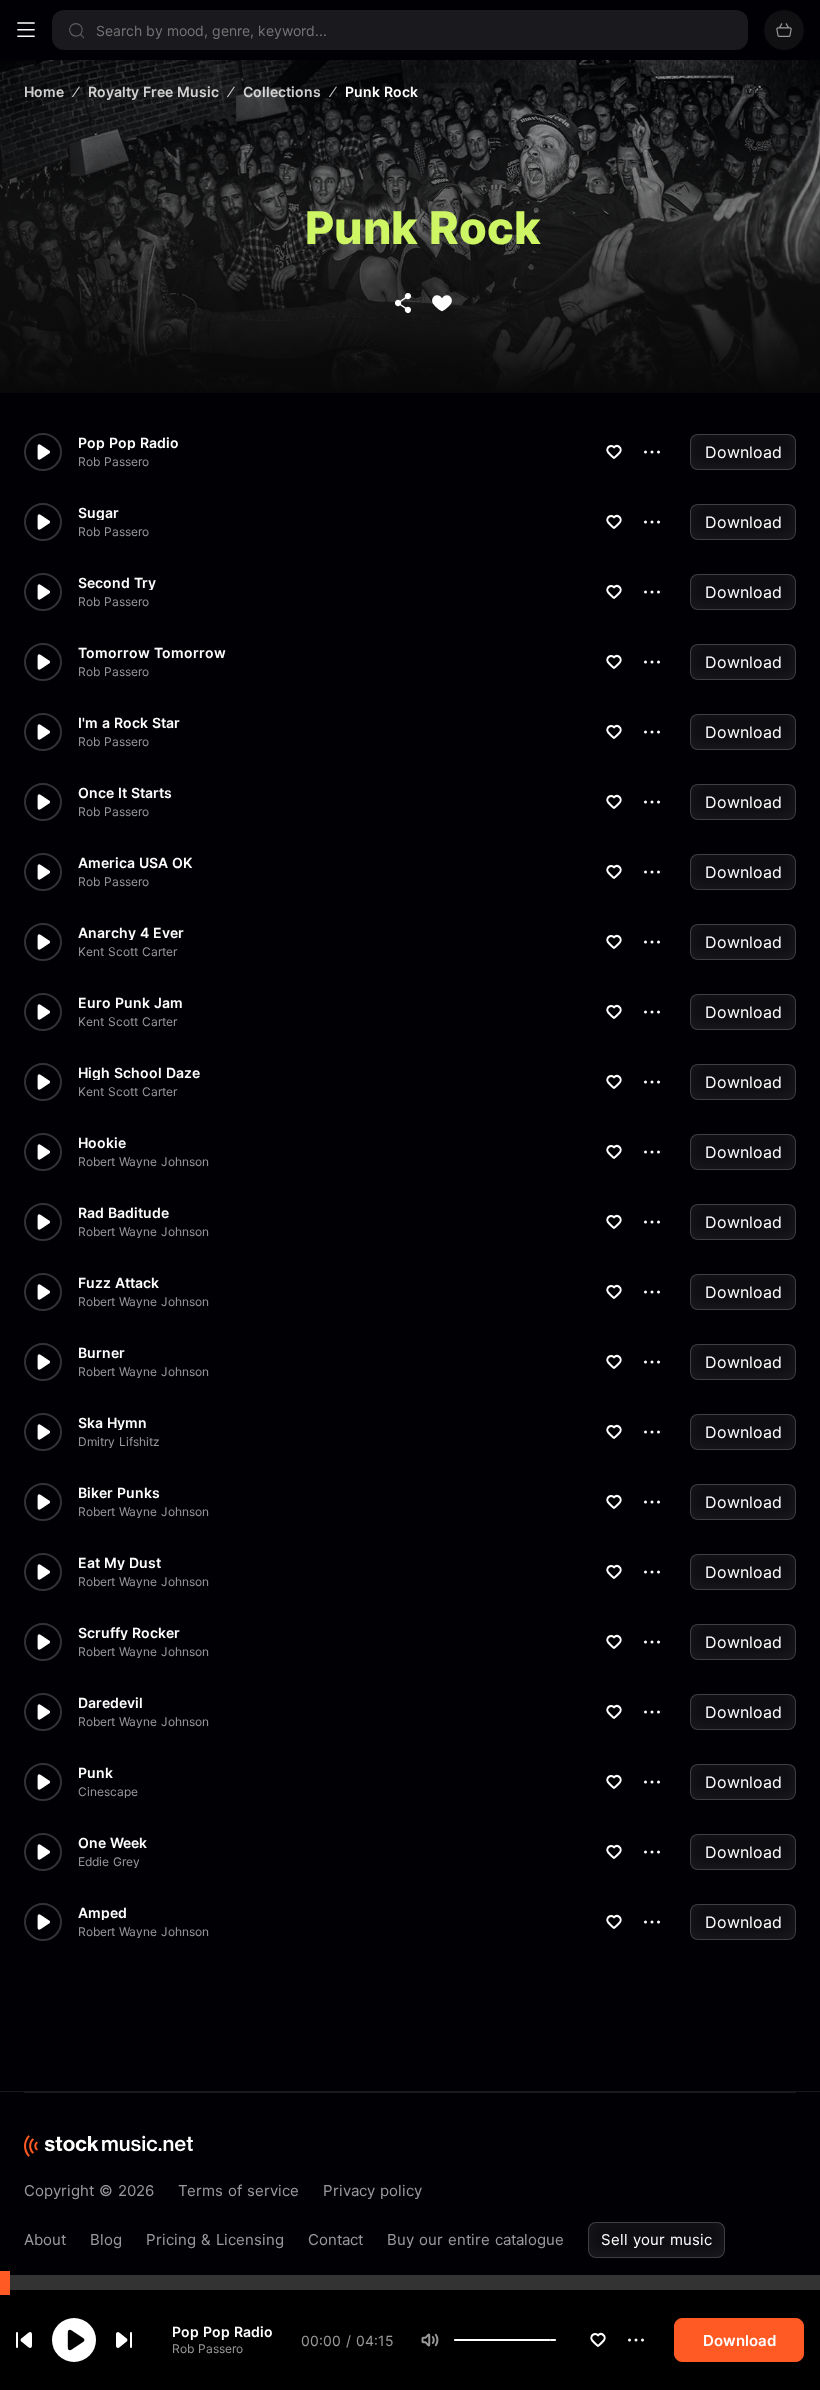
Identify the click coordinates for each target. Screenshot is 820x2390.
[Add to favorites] (598, 2340)
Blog (106, 2239)
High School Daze (139, 1073)
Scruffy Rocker (129, 1633)
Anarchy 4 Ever (131, 933)
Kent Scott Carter (127, 952)
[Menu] (26, 30)
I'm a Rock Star (129, 723)
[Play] (74, 2340)
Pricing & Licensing (215, 2239)
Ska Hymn (112, 1423)
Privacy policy (372, 2190)
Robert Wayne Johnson (143, 1162)
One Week (112, 1843)
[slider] (556, 2340)
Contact (335, 2239)
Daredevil (110, 1703)
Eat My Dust (119, 1563)
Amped (102, 1913)
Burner (101, 1353)
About (45, 2239)
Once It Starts (125, 793)
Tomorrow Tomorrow (152, 653)
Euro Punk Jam (130, 1003)
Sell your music (656, 2239)
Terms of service (238, 2190)
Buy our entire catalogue (475, 2239)
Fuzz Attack (118, 1283)
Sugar (98, 513)
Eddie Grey (109, 1862)
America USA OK (135, 863)
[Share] (403, 303)
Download (743, 452)
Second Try (117, 583)
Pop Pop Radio (222, 2331)
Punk (95, 1773)
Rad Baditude (123, 1213)
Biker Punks (119, 1493)
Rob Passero (207, 2348)
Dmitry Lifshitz (119, 1442)
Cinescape (108, 1792)
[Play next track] (124, 2340)
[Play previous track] (24, 2340)
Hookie (102, 1143)
